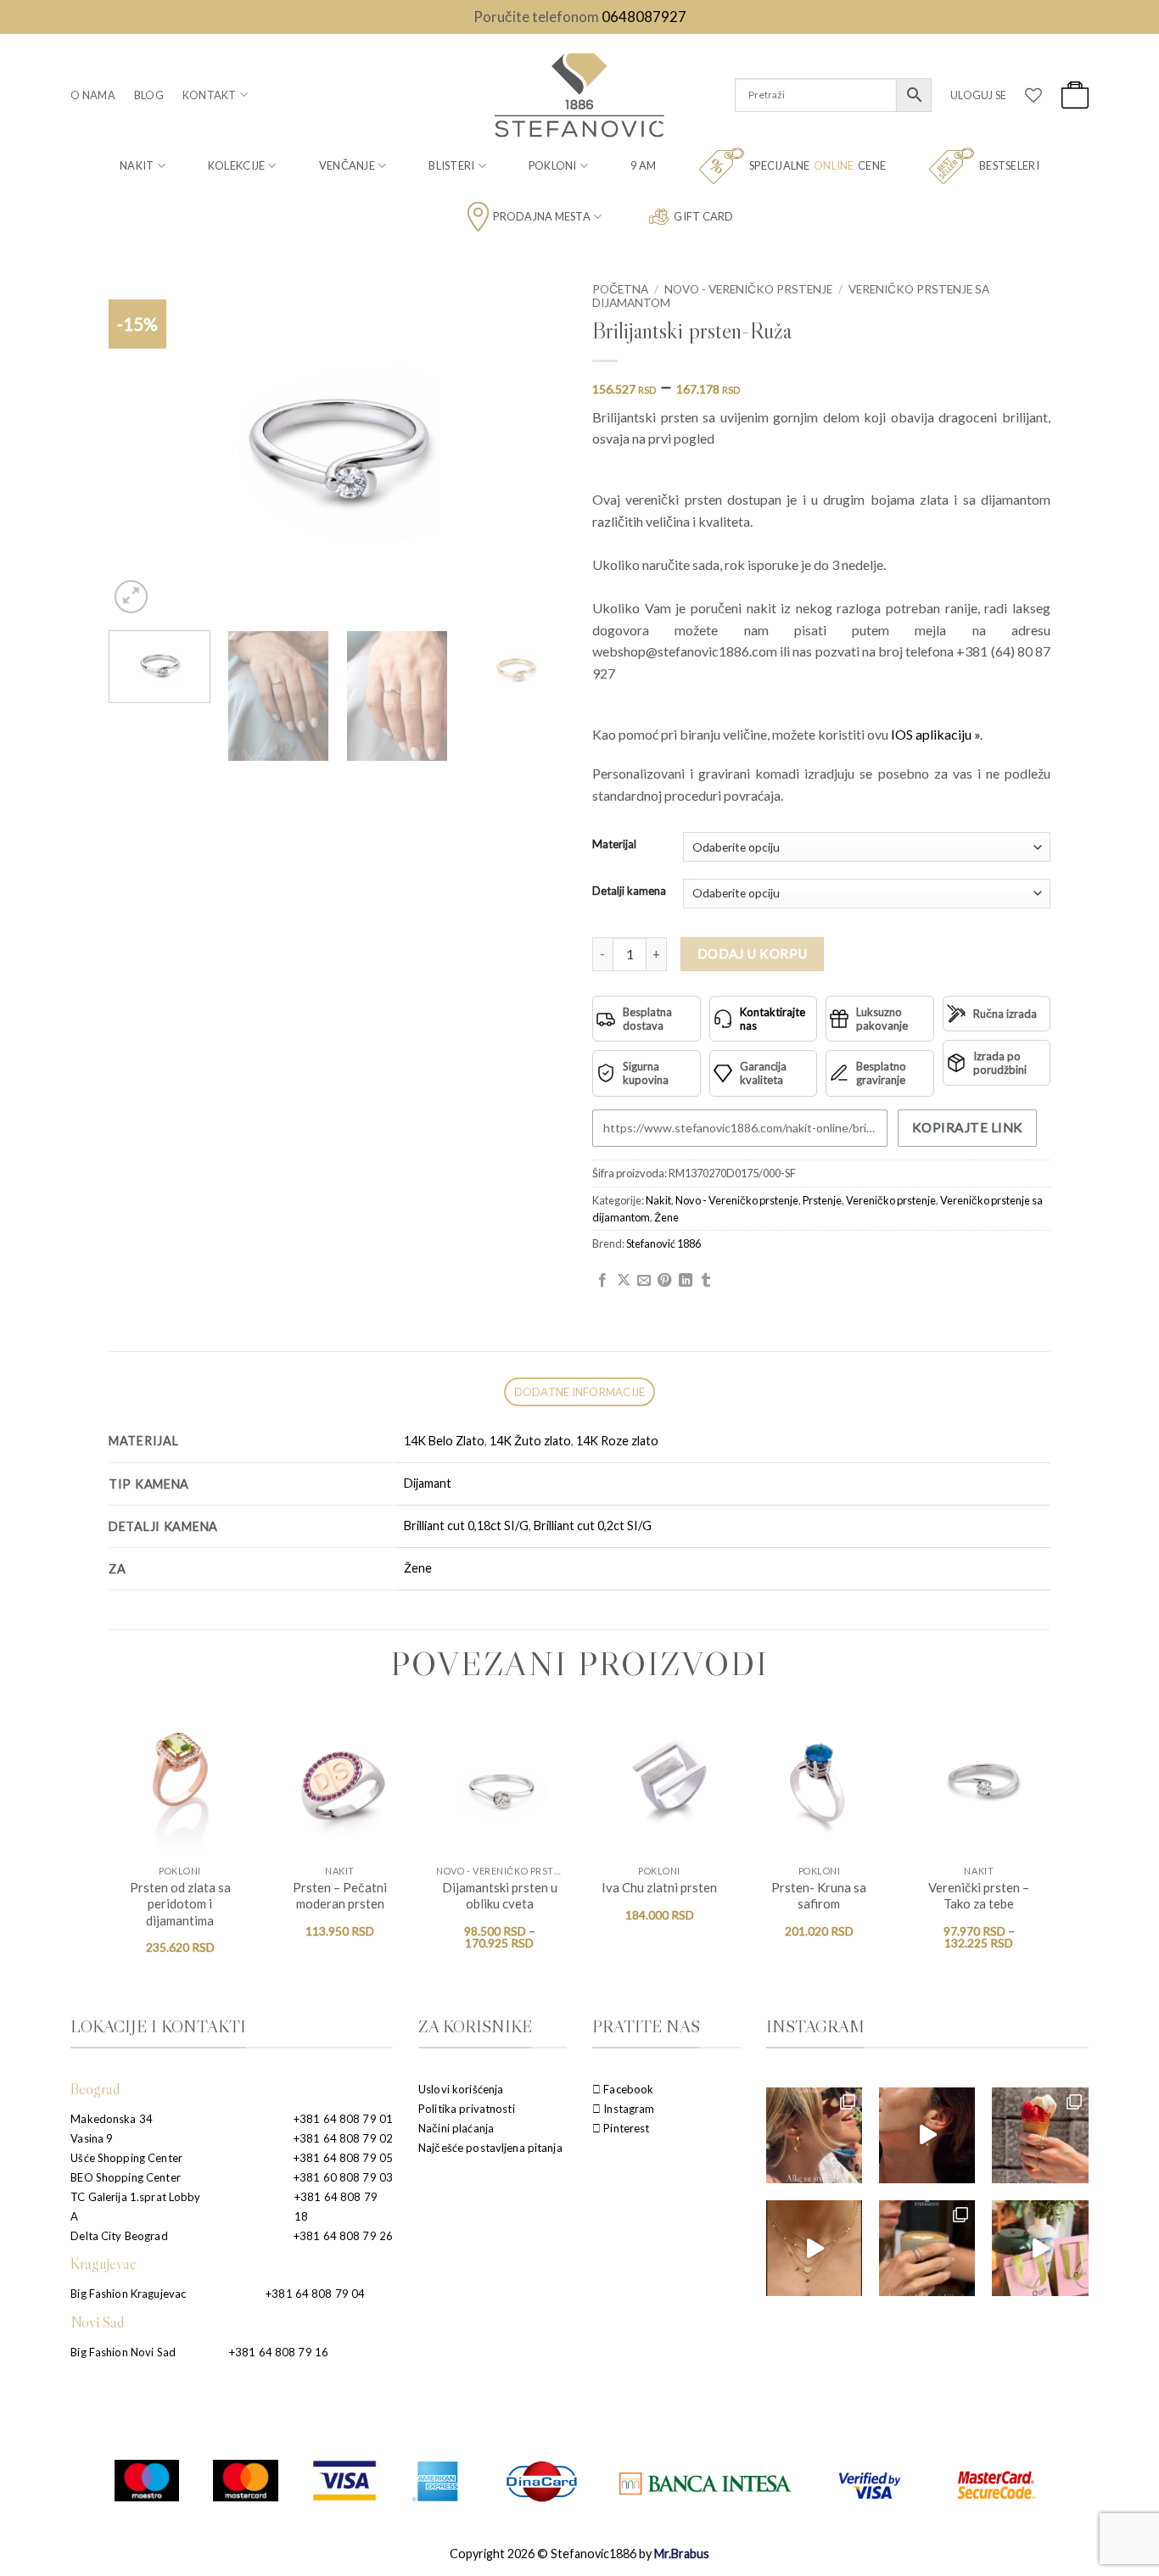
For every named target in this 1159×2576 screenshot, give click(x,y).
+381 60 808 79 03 (343, 2177)
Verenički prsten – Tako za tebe (979, 1896)
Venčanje (347, 165)
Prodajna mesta (542, 216)
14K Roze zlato (617, 1441)
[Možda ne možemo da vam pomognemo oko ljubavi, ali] (814, 2248)
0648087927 (644, 17)
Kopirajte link (968, 1127)
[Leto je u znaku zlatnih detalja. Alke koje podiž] (814, 2135)
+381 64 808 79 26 (343, 2236)
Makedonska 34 (112, 2119)
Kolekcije (236, 165)
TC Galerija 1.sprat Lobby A (135, 2207)
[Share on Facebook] (602, 1281)
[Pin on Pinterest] (664, 1281)
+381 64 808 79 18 (336, 2207)
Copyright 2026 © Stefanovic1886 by (579, 2554)
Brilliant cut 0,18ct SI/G (466, 1525)
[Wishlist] (1033, 95)
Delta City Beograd (119, 2236)
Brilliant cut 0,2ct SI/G (593, 1525)
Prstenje (822, 1200)
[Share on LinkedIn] (686, 1281)
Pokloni (553, 165)
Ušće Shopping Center (126, 2158)
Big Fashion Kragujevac (128, 2294)
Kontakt (210, 95)
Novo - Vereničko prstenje (748, 289)
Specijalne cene (817, 165)
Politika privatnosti (467, 2109)
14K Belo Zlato (444, 1441)
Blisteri (451, 165)
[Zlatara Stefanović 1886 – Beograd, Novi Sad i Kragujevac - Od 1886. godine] (579, 95)
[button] (978, 95)
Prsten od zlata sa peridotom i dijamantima (180, 1904)
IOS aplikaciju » (935, 734)
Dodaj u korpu (753, 953)
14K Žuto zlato (530, 1441)
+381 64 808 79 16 (279, 2352)
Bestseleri (1009, 165)
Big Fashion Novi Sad (123, 2352)
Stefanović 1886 (663, 1243)
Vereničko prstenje (891, 1200)
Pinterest (625, 2128)
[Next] (536, 446)
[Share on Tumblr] (706, 1281)
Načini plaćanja (456, 2128)
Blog (149, 95)
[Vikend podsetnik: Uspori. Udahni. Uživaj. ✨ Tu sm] (927, 2248)
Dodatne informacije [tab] (580, 1392)
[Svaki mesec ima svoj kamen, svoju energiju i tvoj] (927, 2135)
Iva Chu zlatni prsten (659, 1887)
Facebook (627, 2089)
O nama (93, 95)
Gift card (703, 216)
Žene (666, 1217)
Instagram (627, 2109)
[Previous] (139, 446)
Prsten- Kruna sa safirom (819, 1896)
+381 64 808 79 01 (343, 2119)
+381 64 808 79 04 (315, 2294)
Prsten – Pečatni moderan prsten (340, 1896)
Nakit (137, 165)
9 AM (643, 165)
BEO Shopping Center (125, 2177)
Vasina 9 (92, 2138)
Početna (620, 289)
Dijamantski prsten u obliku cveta (500, 1896)
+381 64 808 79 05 (343, 2158)
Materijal (614, 845)
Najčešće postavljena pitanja (490, 2148)
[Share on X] (624, 1281)
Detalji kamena (629, 891)
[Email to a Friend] (644, 1281)
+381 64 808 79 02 (343, 2138)
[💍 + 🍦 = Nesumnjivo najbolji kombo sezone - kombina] (1040, 2135)
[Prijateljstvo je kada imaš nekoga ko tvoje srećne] (1040, 2248)
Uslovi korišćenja (461, 2089)
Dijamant (428, 1483)
